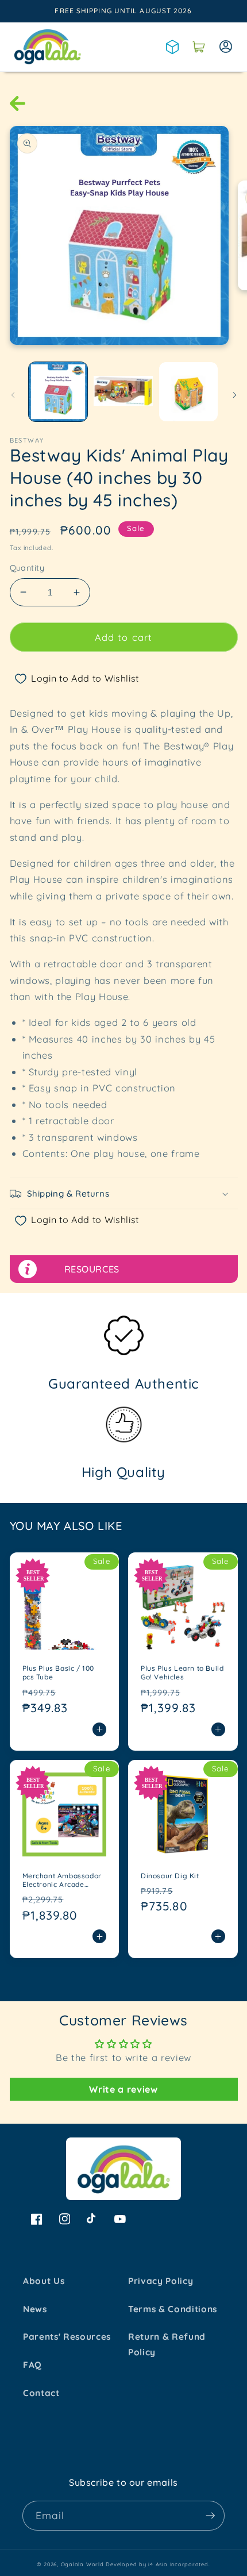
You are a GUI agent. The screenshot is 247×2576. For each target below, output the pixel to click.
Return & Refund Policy (167, 2344)
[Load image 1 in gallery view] (58, 392)
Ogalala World (82, 2564)
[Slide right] (234, 395)
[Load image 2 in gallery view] (123, 392)
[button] (199, 47)
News (35, 2309)
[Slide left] (13, 395)
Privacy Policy (161, 2281)
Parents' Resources (67, 2337)
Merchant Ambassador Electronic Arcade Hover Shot (62, 1880)
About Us (44, 2281)
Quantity (27, 568)
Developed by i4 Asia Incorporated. (158, 2564)
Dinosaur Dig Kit (170, 1876)
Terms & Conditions (173, 2309)
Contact (41, 2393)
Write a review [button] (123, 2089)
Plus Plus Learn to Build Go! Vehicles (182, 1673)
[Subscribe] (210, 2516)
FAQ (32, 2365)
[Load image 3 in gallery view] (189, 392)
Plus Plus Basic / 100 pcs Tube (59, 1673)
